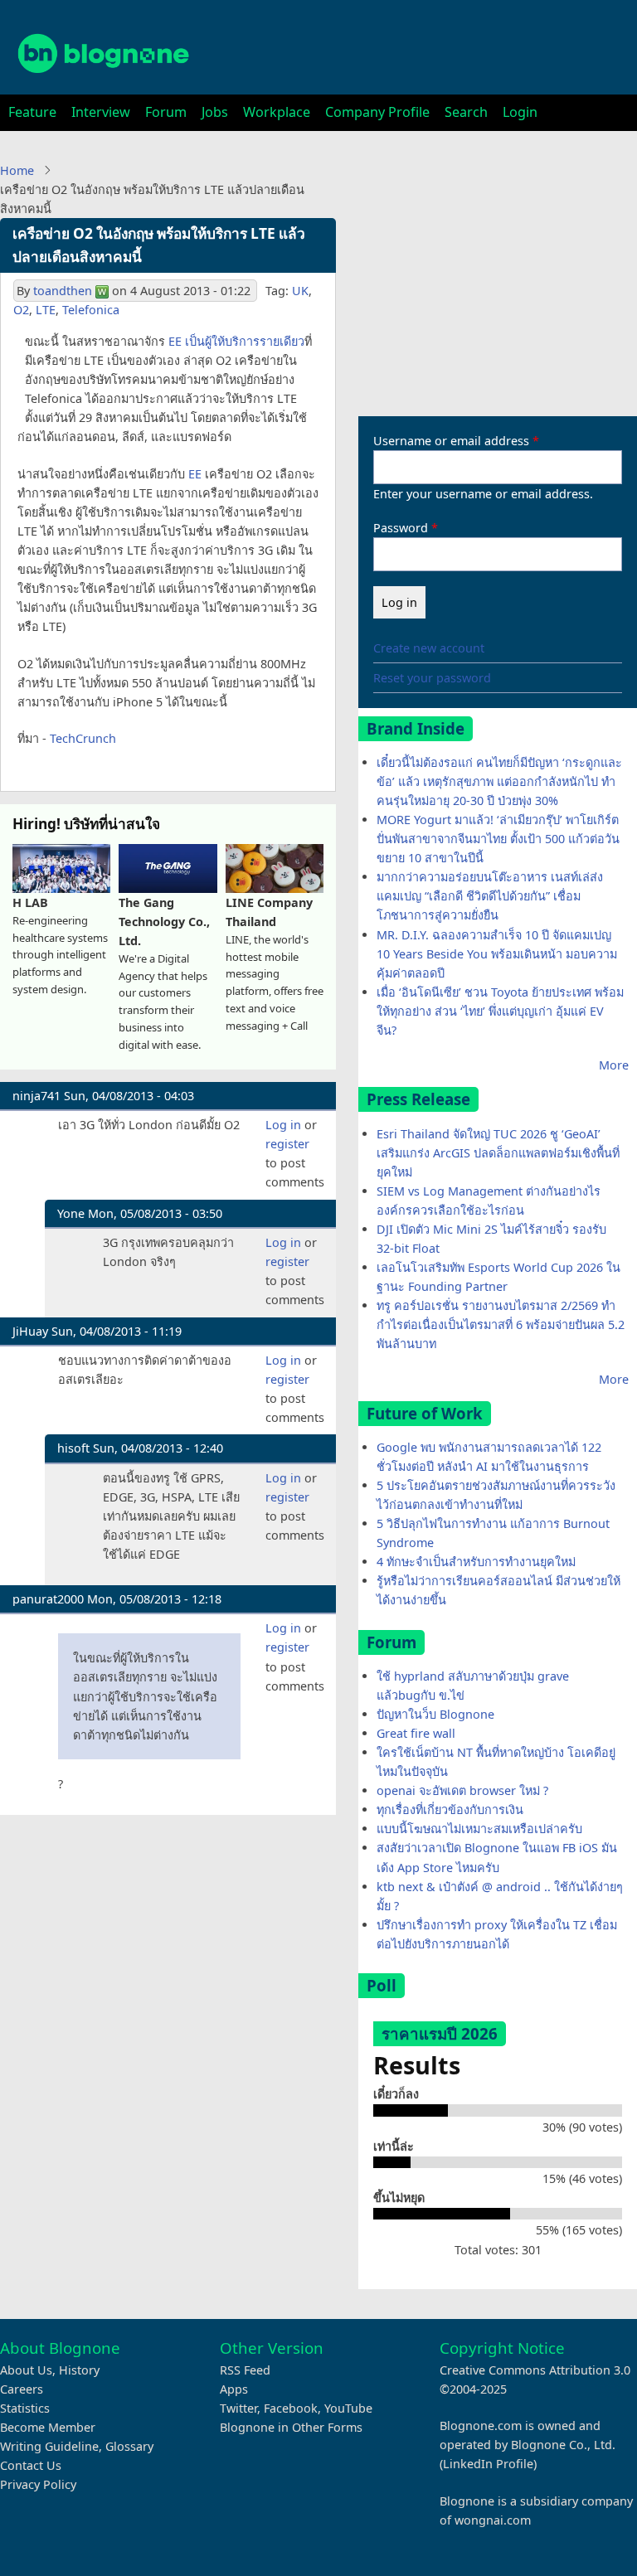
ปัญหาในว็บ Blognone (435, 1714)
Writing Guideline (49, 2446)
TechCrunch (83, 738)
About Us (26, 2370)
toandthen (63, 291)
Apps (234, 2389)
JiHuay (30, 1331)
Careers (22, 2389)
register (287, 1144)
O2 (21, 310)
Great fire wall (416, 1733)
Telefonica (91, 310)
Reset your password (432, 678)
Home (17, 170)
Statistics (25, 2408)
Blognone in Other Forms (291, 2427)
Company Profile (377, 112)
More (614, 1065)
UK (300, 291)
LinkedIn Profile (488, 2464)
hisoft (73, 1448)
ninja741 (36, 1096)
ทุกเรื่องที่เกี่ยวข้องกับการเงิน (450, 1810)
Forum (166, 112)
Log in (283, 1125)
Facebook (291, 2408)
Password (401, 528)
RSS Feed (245, 2370)
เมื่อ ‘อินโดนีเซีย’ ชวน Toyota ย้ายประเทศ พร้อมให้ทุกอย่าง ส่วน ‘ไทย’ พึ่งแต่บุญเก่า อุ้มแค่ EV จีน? (500, 1011)
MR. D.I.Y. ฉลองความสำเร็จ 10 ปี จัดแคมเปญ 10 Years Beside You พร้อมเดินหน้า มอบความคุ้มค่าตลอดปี (497, 954)
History (79, 2370)
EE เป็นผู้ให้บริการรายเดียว (236, 341)
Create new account (429, 648)
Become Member (48, 2427)
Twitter (238, 2408)
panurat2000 (48, 1599)
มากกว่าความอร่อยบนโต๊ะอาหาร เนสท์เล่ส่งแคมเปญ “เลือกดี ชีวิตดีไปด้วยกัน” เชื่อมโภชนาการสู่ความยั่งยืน (490, 896)
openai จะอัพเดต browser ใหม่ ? (462, 1790)
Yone (71, 1213)
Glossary (129, 2446)
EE (195, 474)
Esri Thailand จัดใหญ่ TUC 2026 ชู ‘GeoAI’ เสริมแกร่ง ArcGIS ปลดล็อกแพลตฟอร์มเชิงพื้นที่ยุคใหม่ (498, 1153)
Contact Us (31, 2465)
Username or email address (451, 441)
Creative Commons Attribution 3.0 (535, 2370)
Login (520, 112)
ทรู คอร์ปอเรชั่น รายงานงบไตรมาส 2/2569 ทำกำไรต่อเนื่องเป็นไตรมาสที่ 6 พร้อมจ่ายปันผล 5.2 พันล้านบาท (501, 1324)
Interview (101, 112)
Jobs (215, 112)
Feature (32, 112)
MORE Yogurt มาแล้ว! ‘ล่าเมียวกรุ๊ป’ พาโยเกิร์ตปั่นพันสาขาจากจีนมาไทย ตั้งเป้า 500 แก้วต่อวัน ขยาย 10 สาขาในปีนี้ (498, 839)
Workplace (277, 112)
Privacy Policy (38, 2484)
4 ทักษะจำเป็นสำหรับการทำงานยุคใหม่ (476, 1562)
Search (466, 112)
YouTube (348, 2408)
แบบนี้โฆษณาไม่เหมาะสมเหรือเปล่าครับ (479, 1829)
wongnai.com (493, 2520)
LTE (46, 310)
